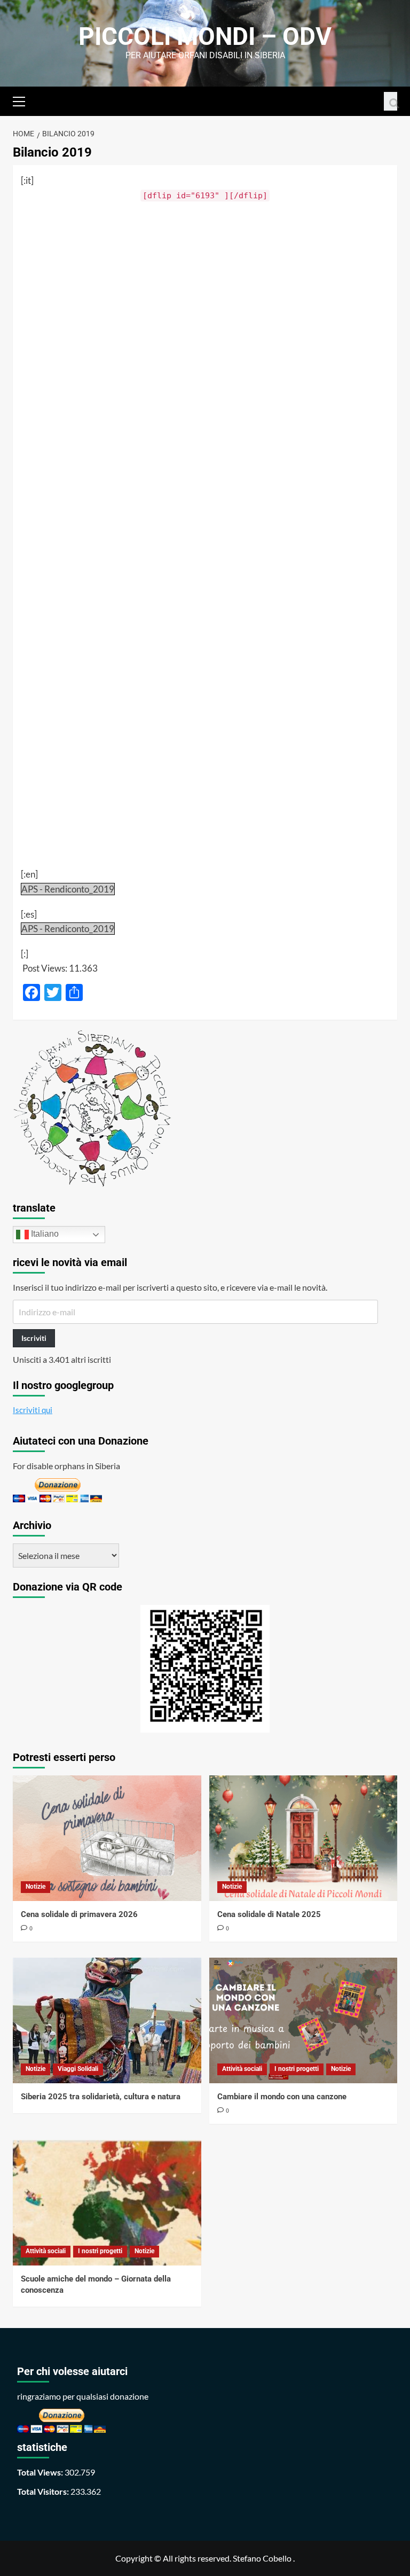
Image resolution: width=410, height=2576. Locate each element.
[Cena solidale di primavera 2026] (107, 1838)
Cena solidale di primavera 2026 (79, 1914)
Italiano (44, 1234)
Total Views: (41, 2472)
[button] (23, 100)
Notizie (36, 1887)
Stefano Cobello (262, 2558)
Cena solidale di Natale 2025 (269, 1914)
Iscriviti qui (33, 1410)
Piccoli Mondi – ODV (205, 36)
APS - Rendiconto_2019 (68, 889)
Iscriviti (34, 1338)
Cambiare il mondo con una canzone (282, 2097)
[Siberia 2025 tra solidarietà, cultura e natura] (107, 2020)
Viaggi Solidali (78, 2069)
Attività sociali (242, 2069)
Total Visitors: (44, 2491)
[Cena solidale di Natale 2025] (303, 1838)
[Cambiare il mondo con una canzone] (303, 2020)
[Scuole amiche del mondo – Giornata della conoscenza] (107, 2203)
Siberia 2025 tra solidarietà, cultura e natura (101, 2097)
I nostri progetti (297, 2069)
